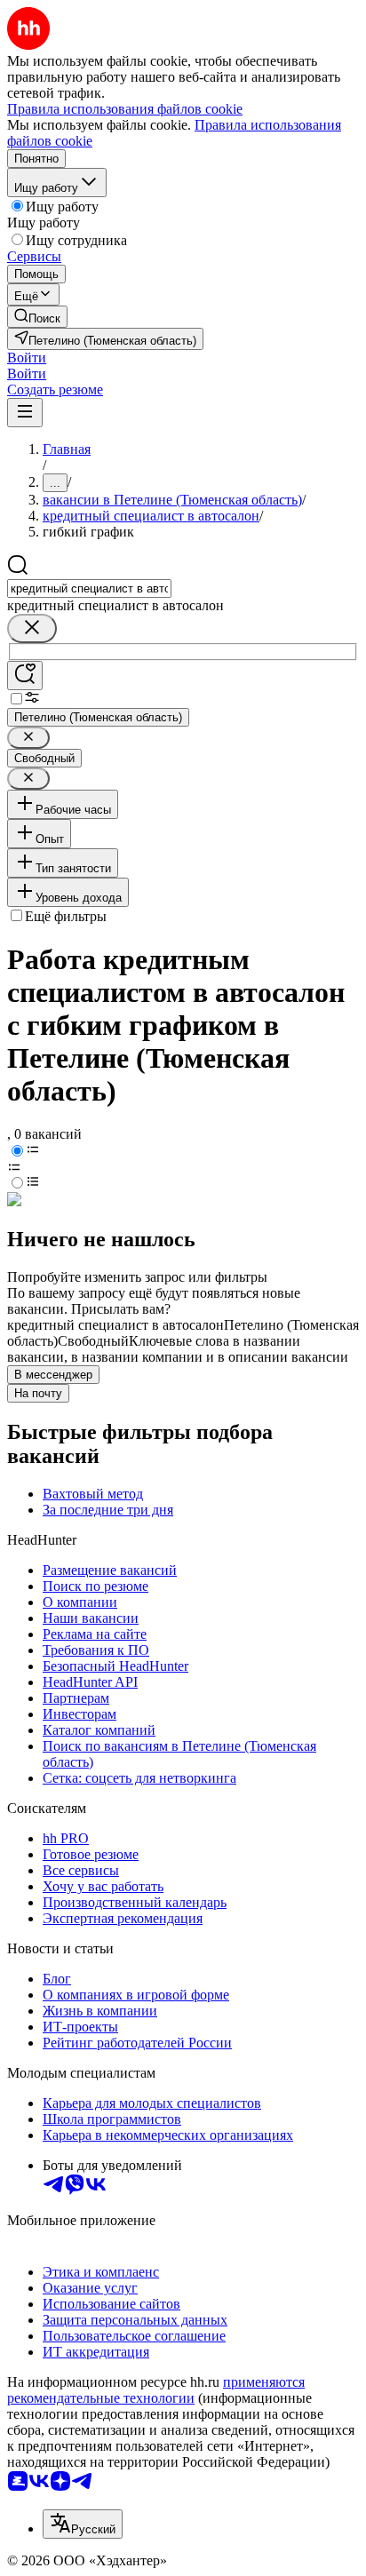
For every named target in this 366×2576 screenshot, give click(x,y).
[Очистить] (32, 628)
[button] (27, 358)
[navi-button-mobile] (25, 413)
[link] (37, 317)
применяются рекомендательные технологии (156, 2390)
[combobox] (89, 588)
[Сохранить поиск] (25, 676)
